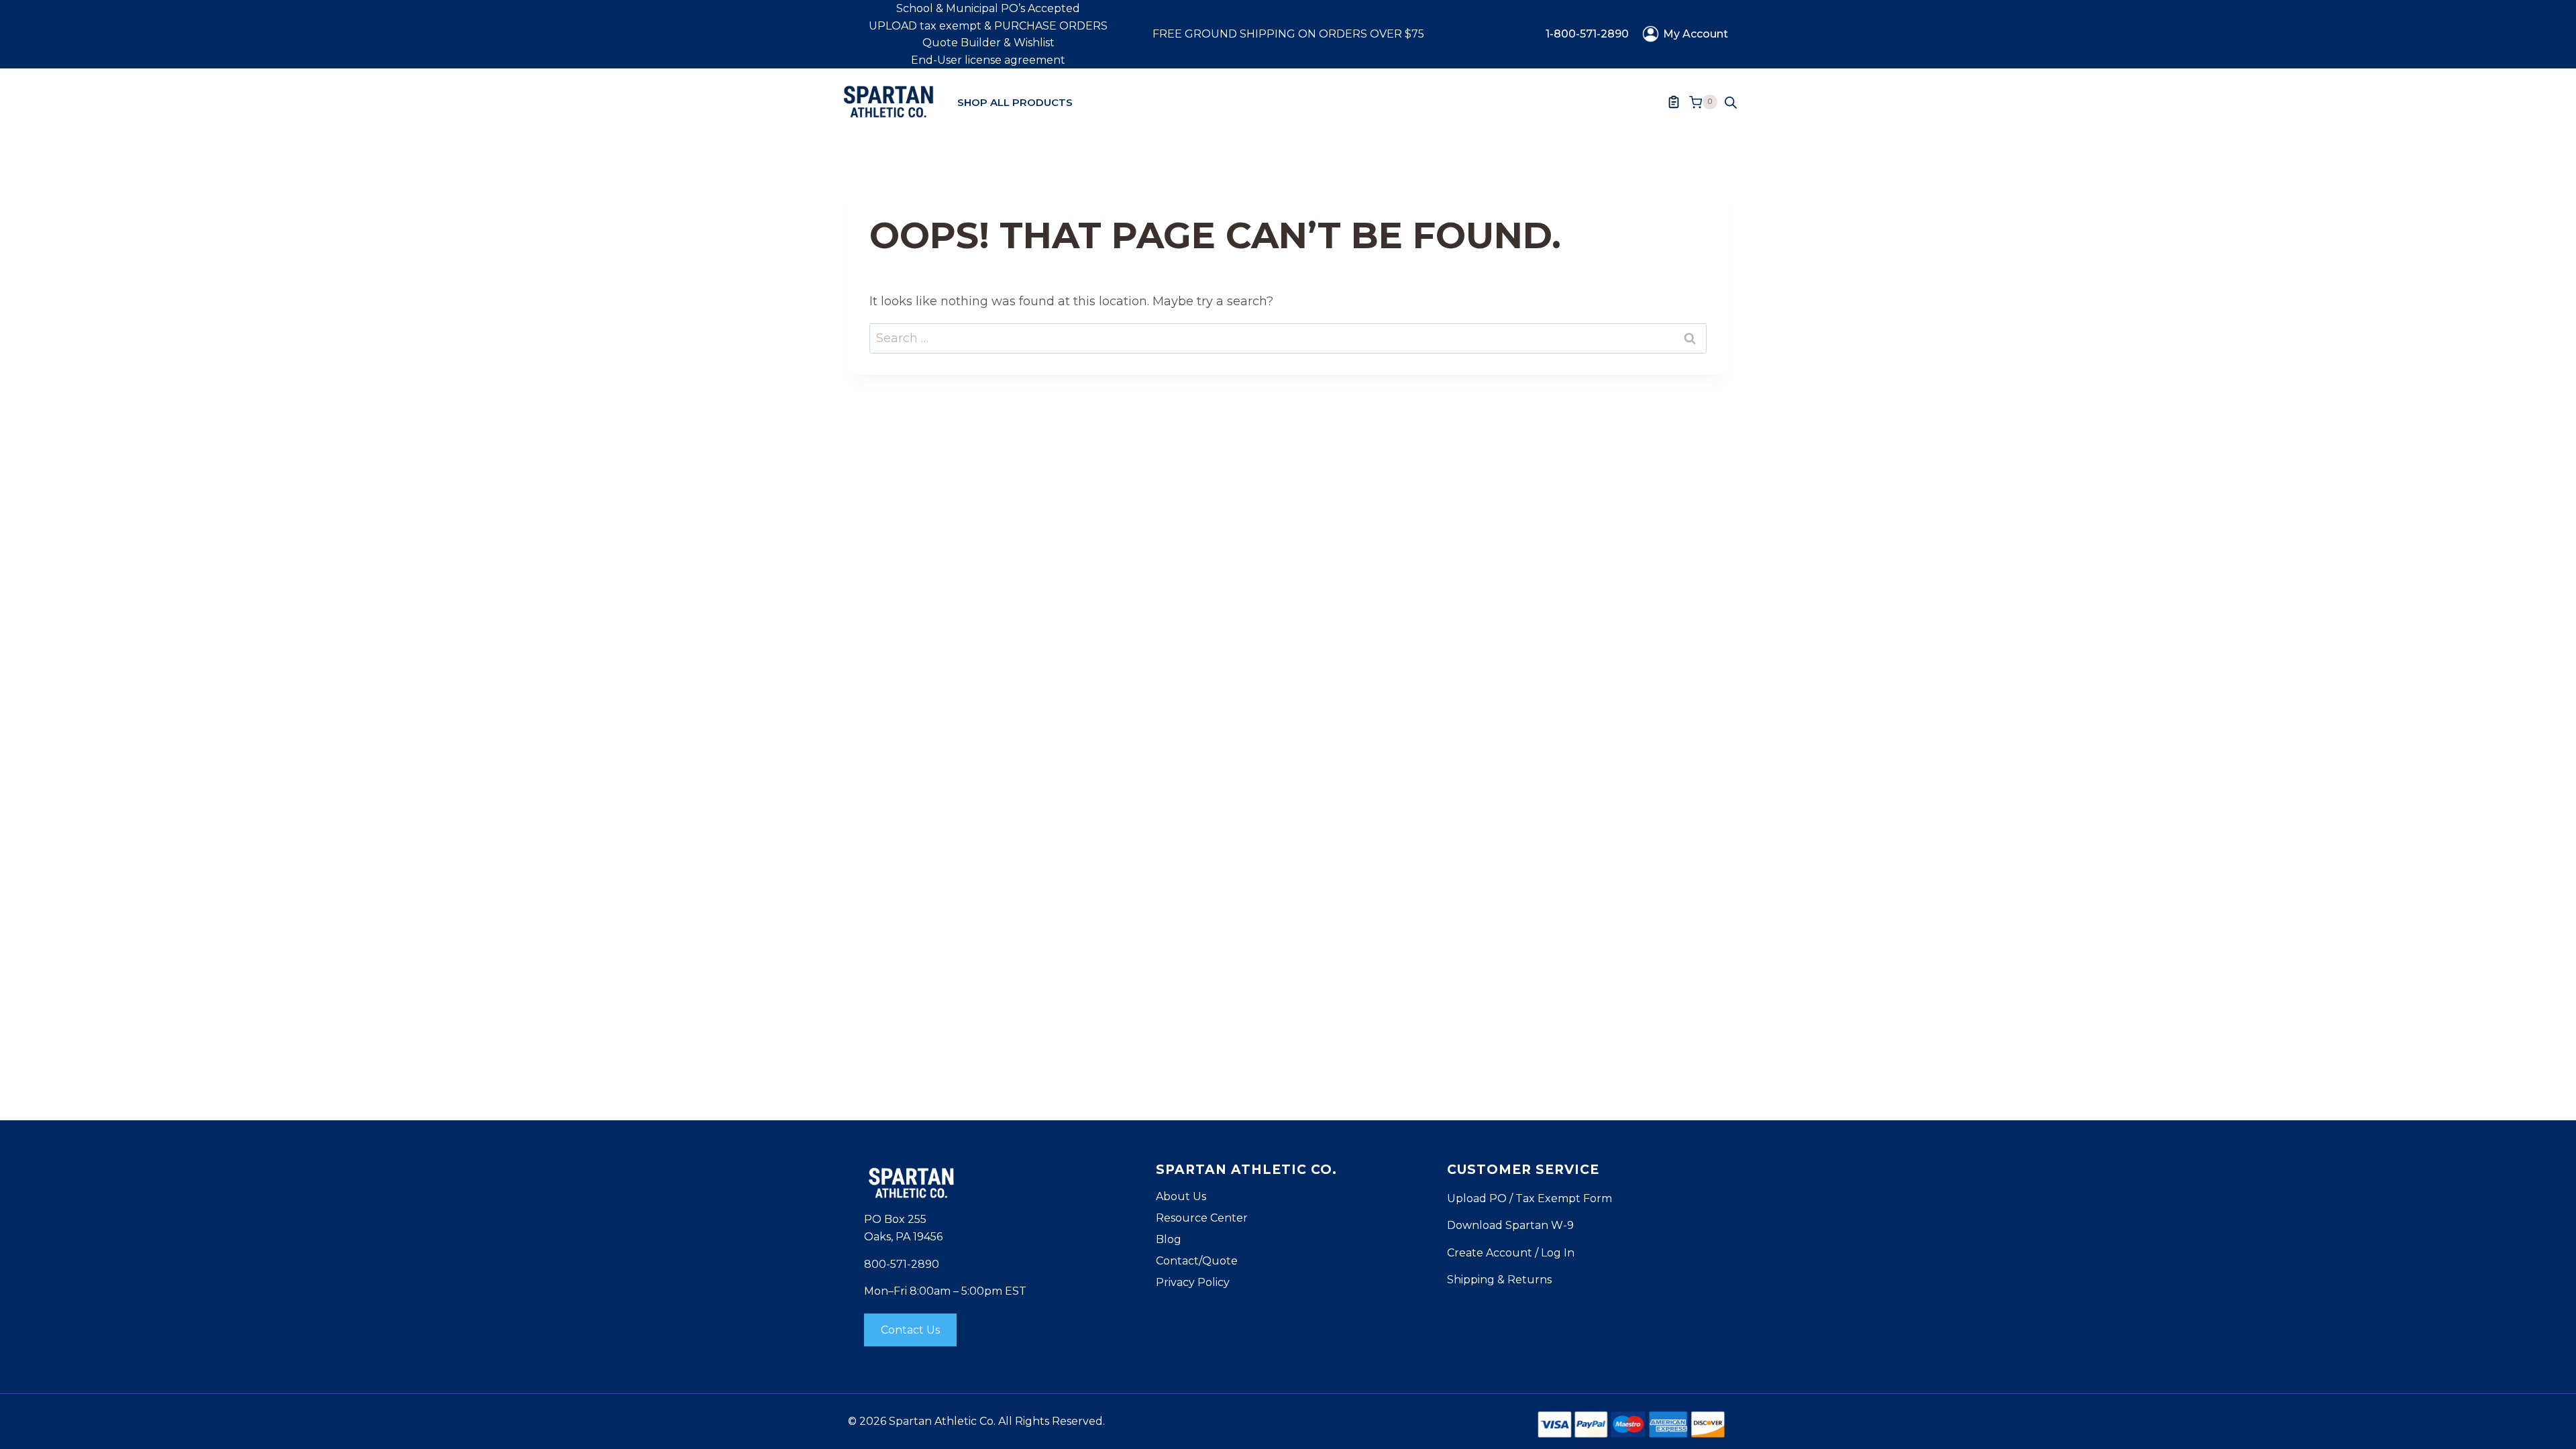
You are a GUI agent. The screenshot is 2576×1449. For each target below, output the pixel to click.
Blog (1169, 1239)
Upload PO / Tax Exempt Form (1529, 1198)
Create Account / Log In (1511, 1253)
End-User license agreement (988, 60)
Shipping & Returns (1499, 1280)
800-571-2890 (902, 1264)
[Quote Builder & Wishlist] (1674, 102)
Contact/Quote (1197, 1261)
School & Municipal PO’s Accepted (988, 8)
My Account (1696, 34)
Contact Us (910, 1330)
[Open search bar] (1731, 102)
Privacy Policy (1193, 1282)
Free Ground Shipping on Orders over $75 (1288, 34)
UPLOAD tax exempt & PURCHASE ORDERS (988, 26)
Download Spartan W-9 (1510, 1225)
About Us (1181, 1196)
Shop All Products (1015, 102)
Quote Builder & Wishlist (988, 43)
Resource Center (1202, 1218)
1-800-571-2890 (1587, 34)
